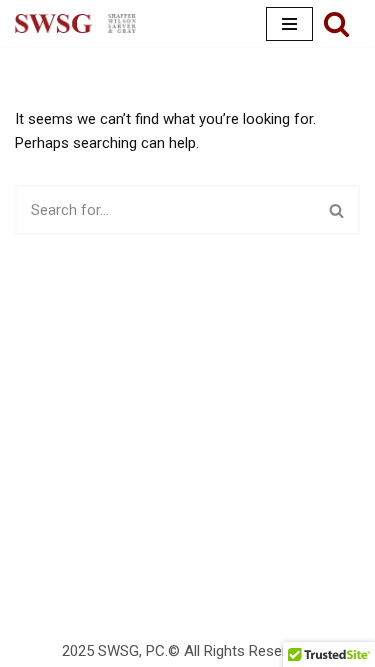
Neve (104, 595)
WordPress (250, 595)
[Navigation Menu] (289, 24)
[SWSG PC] (75, 23)
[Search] (336, 23)
